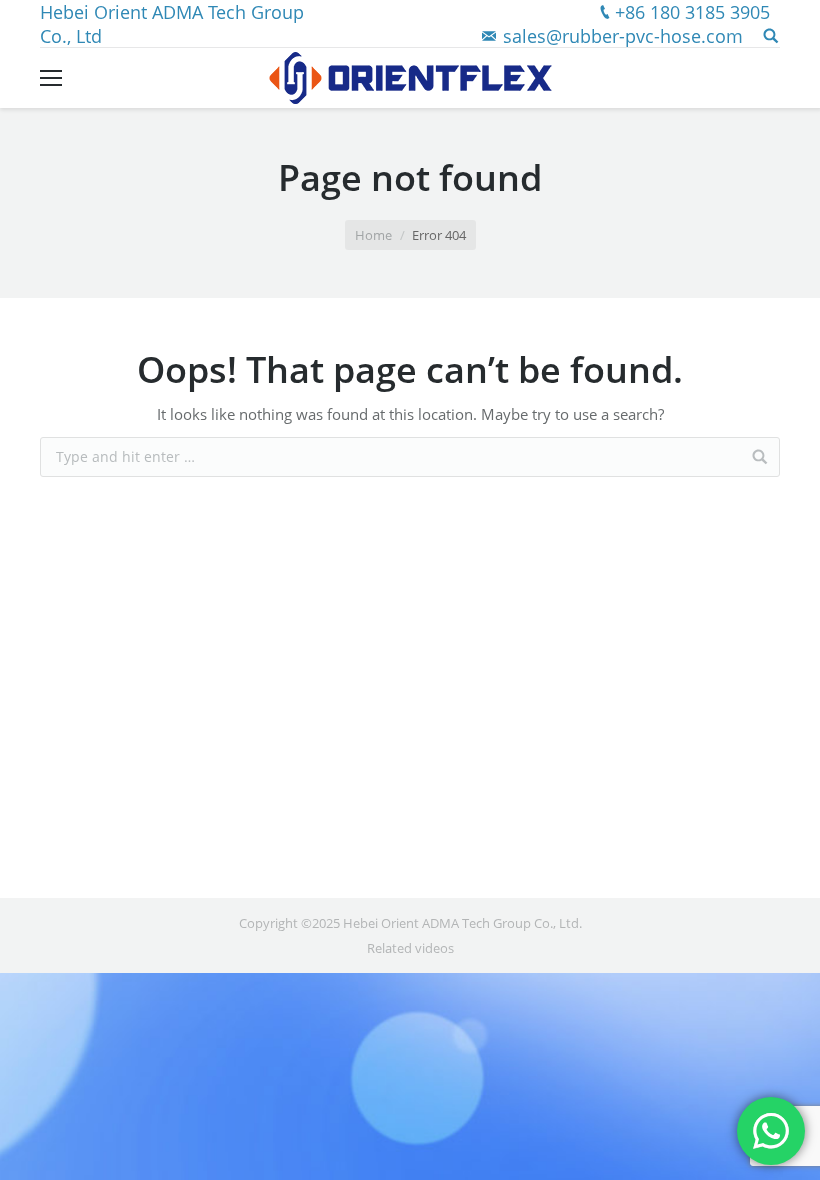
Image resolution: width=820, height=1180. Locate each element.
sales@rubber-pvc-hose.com (623, 36)
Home (373, 235)
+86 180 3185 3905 (692, 12)
